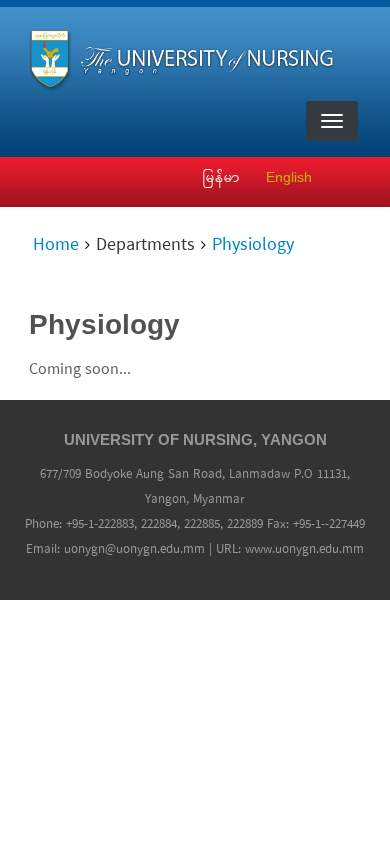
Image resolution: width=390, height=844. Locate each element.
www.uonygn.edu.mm (304, 549)
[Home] (187, 56)
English (289, 177)
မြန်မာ (221, 177)
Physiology (253, 246)
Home (56, 246)
